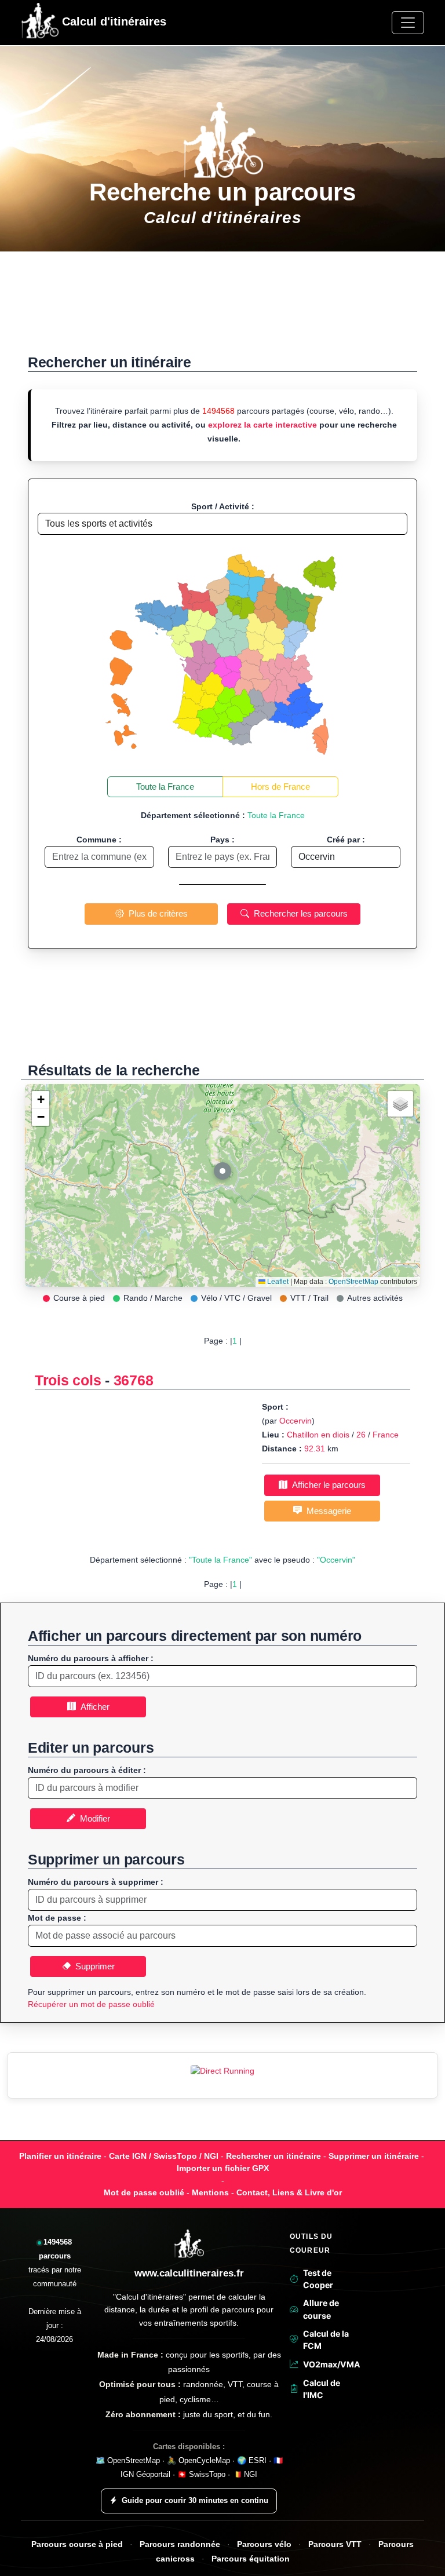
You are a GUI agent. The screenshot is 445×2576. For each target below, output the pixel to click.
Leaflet (277, 1282)
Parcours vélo (264, 2544)
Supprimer (93, 1966)
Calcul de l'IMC (322, 2389)
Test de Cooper (318, 2279)
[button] (222, 1174)
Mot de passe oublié (144, 2192)
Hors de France (280, 787)
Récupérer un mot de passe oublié (91, 2004)
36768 (134, 1380)
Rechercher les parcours (298, 913)
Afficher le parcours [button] (327, 1485)
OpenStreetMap (353, 1282)
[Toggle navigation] (408, 23)
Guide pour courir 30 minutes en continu (195, 2500)
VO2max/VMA (330, 2364)
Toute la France (165, 787)
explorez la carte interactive (262, 425)
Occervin (296, 1421)
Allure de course (321, 2309)
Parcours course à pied (77, 2544)
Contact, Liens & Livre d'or (289, 2192)
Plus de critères (156, 913)
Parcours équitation (251, 2559)
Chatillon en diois (318, 1435)
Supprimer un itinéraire (374, 2156)
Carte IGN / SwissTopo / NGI (164, 2156)
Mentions (210, 2192)
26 (361, 1435)
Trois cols (68, 1380)
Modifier (93, 1818)
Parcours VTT (335, 2544)
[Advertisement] (222, 309)
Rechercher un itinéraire (273, 2156)
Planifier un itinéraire (60, 2156)
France (386, 1435)
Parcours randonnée (180, 2544)
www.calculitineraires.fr (189, 2273)
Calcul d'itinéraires (112, 21)
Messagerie (327, 1511)
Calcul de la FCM (326, 2340)
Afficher (93, 1707)
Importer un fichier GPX (223, 2168)
